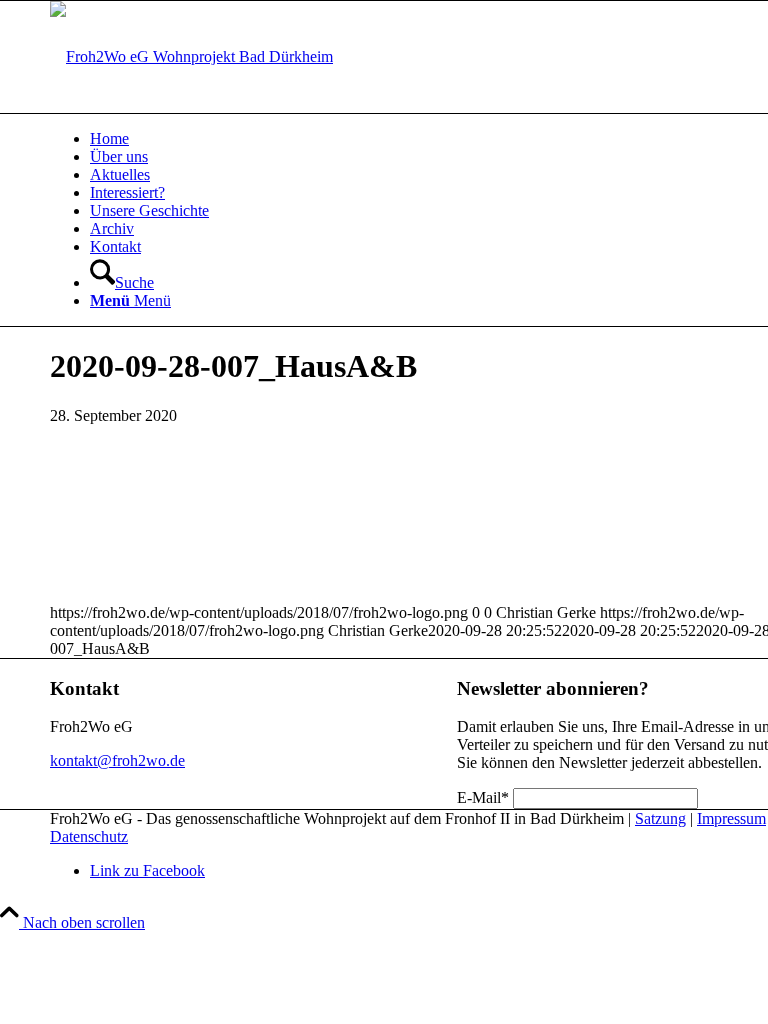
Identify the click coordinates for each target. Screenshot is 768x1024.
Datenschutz (89, 836)
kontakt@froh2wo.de (117, 760)
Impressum (731, 818)
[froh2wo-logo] (191, 56)
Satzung (660, 818)
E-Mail (483, 797)
